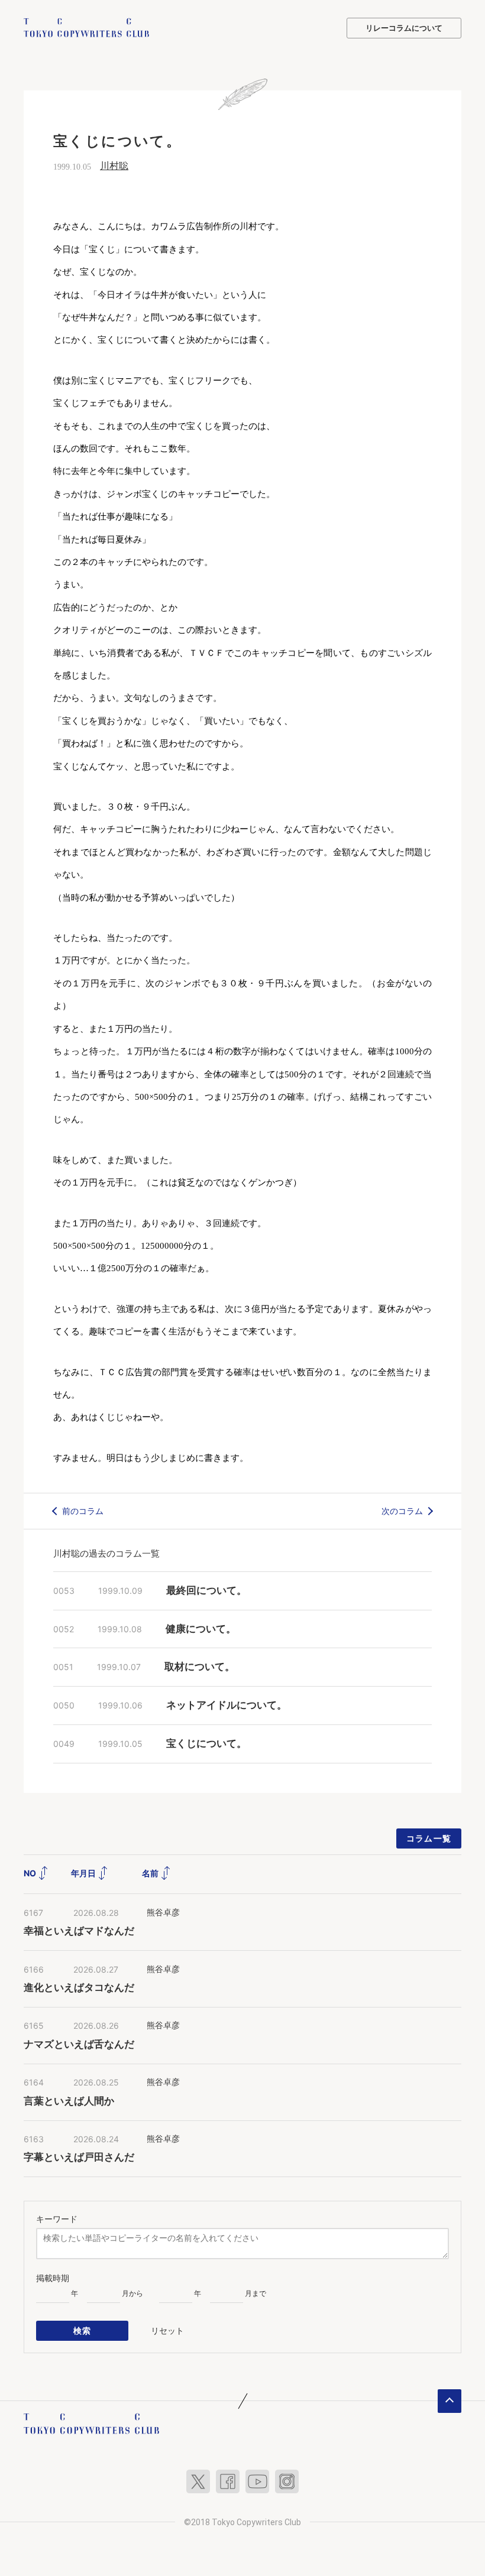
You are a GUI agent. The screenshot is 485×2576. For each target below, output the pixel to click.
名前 (151, 1873)
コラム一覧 (429, 1838)
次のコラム (402, 1511)
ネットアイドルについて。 (227, 1705)
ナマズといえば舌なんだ (79, 2044)
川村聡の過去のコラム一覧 (106, 1553)
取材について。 (200, 1667)
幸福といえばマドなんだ (79, 1931)
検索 (83, 2330)
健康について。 (201, 1629)
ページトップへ (450, 2401)
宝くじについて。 (206, 1744)
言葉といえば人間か (69, 2101)
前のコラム (83, 1511)
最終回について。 (206, 1591)
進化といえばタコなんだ (79, 1988)
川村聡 (114, 166)
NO (31, 1873)
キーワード (57, 2219)
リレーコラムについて (404, 28)
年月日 (84, 1873)
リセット (167, 2330)
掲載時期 (53, 2278)
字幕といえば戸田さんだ (79, 2157)
